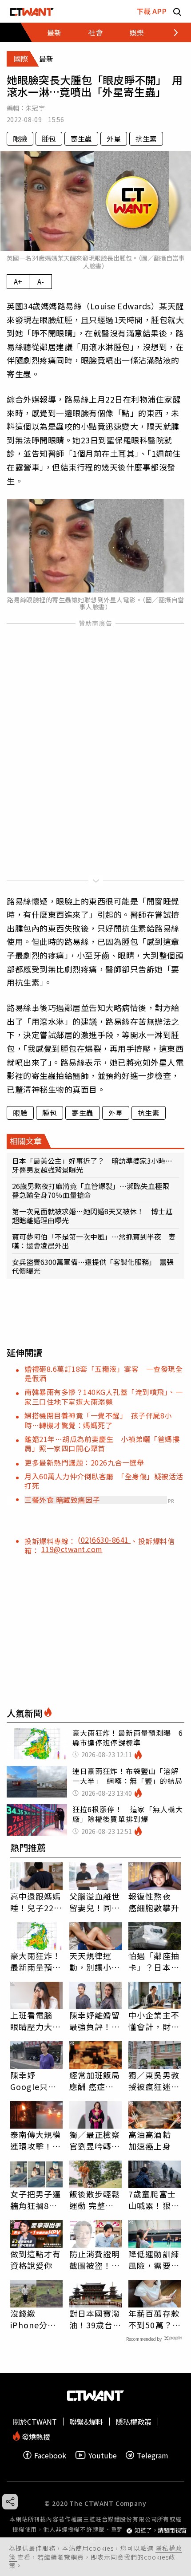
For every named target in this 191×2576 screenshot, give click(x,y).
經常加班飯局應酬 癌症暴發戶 (95, 2081)
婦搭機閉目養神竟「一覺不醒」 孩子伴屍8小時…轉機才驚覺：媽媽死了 (98, 1420)
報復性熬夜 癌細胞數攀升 (154, 1902)
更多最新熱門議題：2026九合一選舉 (84, 1462)
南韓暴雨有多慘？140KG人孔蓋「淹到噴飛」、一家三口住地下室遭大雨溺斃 (103, 1397)
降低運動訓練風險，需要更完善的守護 (154, 2260)
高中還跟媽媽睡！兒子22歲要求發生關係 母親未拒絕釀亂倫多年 (36, 1902)
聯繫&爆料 (86, 2422)
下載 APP (151, 11)
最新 (54, 32)
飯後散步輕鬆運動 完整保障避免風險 (95, 2200)
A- (41, 281)
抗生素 (146, 138)
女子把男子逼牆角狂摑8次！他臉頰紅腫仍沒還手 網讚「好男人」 (36, 2200)
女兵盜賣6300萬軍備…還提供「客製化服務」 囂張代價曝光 (93, 1266)
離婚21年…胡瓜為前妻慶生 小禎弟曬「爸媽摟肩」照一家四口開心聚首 (102, 1444)
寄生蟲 (81, 138)
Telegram (153, 2455)
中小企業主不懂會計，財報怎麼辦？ (154, 2021)
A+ (18, 281)
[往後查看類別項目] (171, 32)
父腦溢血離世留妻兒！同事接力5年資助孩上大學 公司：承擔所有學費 (95, 1902)
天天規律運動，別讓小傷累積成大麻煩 (95, 1961)
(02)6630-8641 (104, 1540)
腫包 (49, 138)
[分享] (10, 2502)
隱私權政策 (134, 2422)
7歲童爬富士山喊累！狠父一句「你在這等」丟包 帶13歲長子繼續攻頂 (155, 2200)
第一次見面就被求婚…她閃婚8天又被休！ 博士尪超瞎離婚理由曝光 (92, 1216)
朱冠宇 (35, 108)
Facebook (50, 2455)
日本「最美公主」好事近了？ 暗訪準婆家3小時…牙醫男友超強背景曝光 (92, 1165)
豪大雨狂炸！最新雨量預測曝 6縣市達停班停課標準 (36, 1961)
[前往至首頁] (32, 11)
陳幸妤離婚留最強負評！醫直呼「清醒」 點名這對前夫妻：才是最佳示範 (95, 2021)
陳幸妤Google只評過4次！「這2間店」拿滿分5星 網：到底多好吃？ (36, 2081)
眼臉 (20, 138)
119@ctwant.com (72, 1549)
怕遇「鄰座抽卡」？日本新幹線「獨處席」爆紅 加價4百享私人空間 (154, 1961)
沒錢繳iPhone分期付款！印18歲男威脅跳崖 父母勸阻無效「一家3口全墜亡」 (36, 2319)
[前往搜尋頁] (177, 11)
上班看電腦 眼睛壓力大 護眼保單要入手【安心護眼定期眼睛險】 (36, 2021)
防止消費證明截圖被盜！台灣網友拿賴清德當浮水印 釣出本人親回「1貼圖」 (95, 2260)
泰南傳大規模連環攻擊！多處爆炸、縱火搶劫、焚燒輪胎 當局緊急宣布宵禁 (36, 2140)
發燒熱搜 (35, 2436)
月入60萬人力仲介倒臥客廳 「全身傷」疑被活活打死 (104, 1481)
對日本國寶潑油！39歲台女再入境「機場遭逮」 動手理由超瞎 (95, 2319)
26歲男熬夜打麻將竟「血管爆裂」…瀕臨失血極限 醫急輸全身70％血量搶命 (94, 1190)
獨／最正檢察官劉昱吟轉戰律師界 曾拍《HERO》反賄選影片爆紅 (95, 2140)
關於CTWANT (35, 2422)
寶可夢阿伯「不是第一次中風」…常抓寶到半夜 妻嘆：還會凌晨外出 (94, 1241)
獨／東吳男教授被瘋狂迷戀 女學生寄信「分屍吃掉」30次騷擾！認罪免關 (155, 2081)
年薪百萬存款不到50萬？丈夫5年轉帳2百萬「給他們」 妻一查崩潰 (155, 2319)
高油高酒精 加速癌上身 (150, 2140)
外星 (114, 138)
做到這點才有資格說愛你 (36, 2260)
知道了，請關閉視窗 (161, 2531)
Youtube (103, 2455)
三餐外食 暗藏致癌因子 (62, 1500)
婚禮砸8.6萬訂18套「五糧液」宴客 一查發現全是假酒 (103, 1373)
